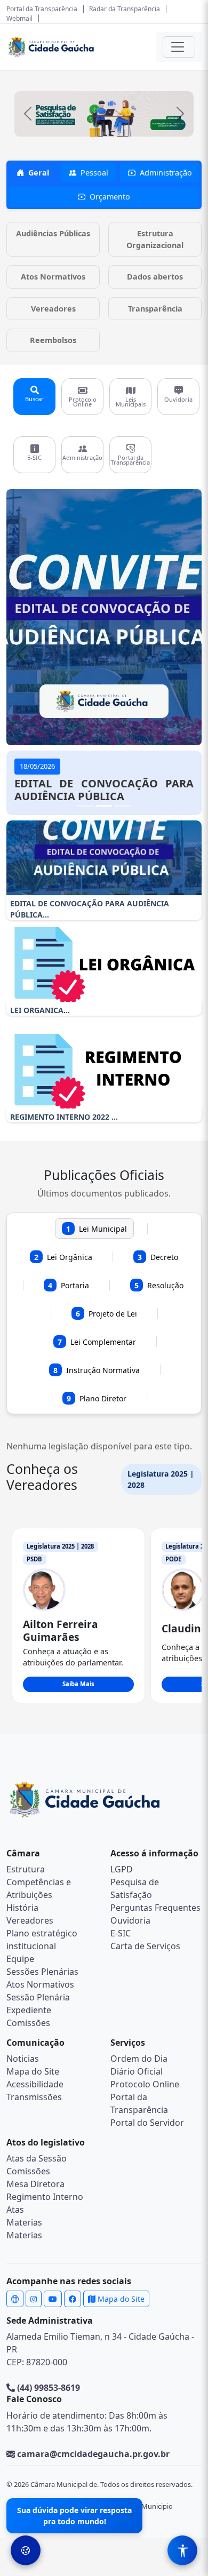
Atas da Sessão (37, 2158)
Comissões (28, 2023)
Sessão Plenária (38, 1997)
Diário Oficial (137, 2071)
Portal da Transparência (42, 9)
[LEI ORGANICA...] (104, 964)
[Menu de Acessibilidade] (182, 2550)
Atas (15, 2210)
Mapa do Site (33, 2071)
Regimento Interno (45, 2197)
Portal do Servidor (147, 2123)
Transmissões (34, 2097)
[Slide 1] (85, 806)
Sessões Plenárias (42, 1972)
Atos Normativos (40, 1984)
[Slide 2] (104, 806)
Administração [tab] (166, 173)
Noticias (23, 2059)
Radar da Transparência (125, 9)
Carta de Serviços (145, 1946)
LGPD (122, 1869)
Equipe (20, 1959)
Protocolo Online (145, 2084)
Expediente (29, 2010)
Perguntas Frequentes (155, 1908)
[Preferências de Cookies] (26, 2550)
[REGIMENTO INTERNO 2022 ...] (104, 1071)
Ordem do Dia (139, 2059)
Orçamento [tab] (110, 197)
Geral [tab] (39, 173)
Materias (24, 2222)
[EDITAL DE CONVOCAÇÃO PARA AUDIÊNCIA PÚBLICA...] (104, 858)
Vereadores (30, 1920)
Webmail (19, 18)
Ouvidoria (130, 1920)
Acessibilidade (35, 2084)
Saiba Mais (78, 1684)
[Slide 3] (123, 806)
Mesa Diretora (35, 2184)
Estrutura (26, 1869)
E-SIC (121, 1933)
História (22, 1908)
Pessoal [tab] (94, 173)
